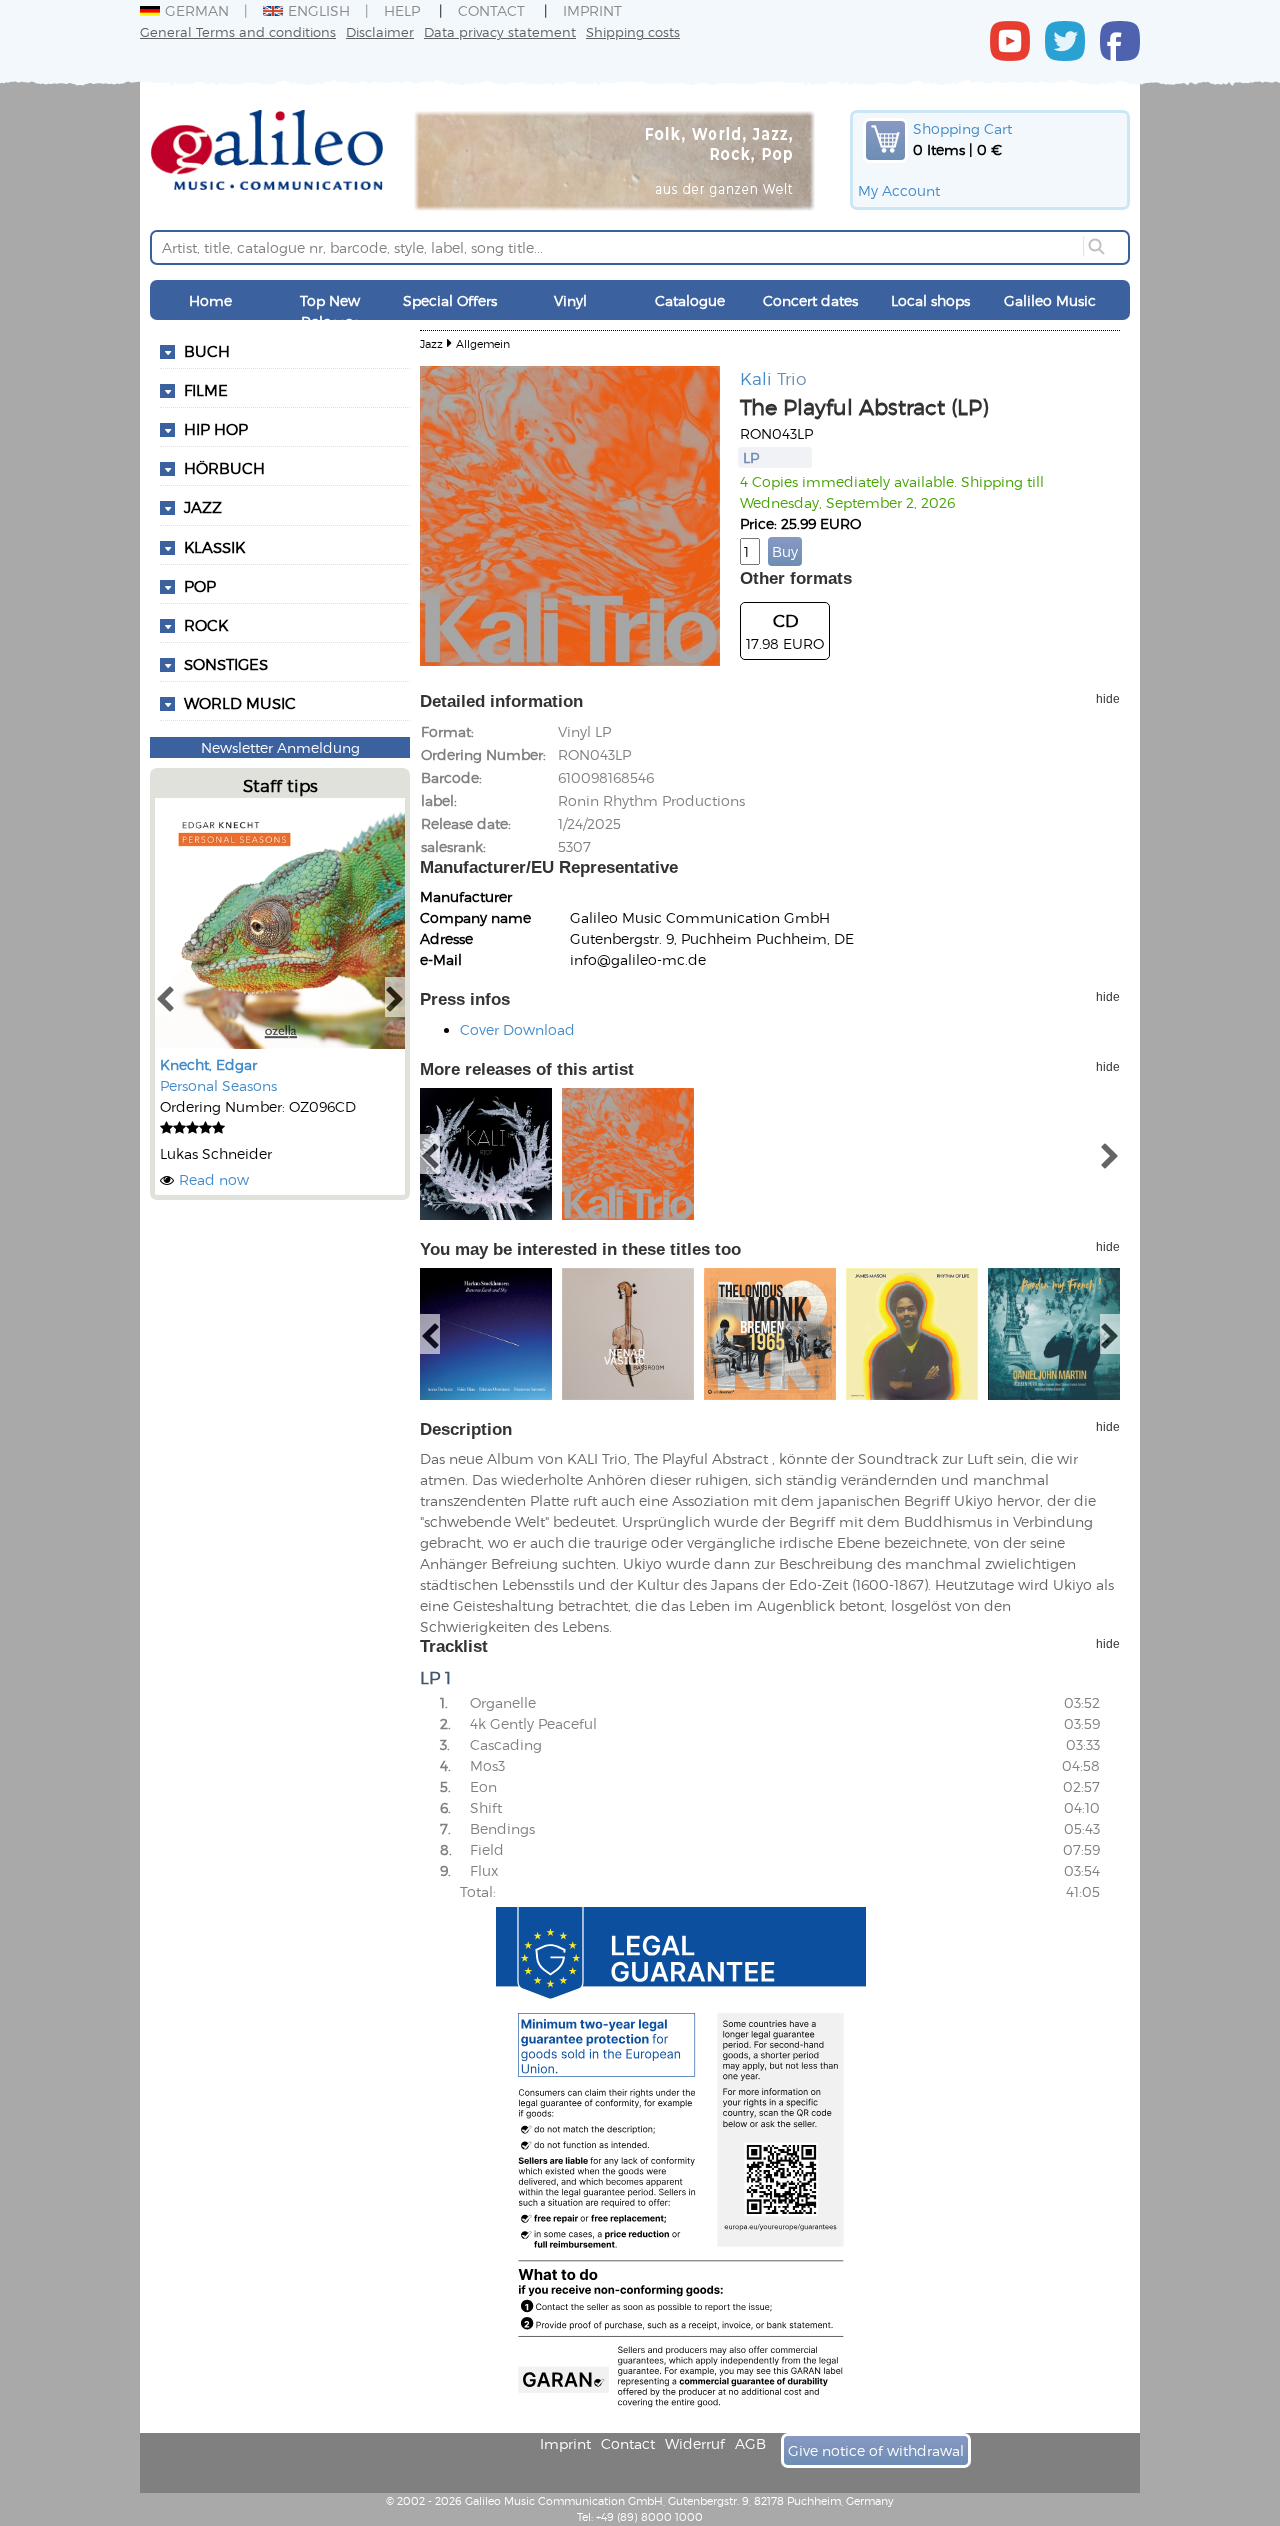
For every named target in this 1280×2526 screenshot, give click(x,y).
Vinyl (570, 300)
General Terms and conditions (238, 31)
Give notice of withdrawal (876, 2450)
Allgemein (483, 343)
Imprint (592, 10)
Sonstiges (226, 664)
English (319, 10)
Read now (214, 1179)
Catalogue (690, 300)
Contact (491, 10)
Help (402, 10)
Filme (206, 390)
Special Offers (450, 300)
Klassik (214, 547)
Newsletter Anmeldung (280, 747)
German (197, 10)
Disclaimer (380, 31)
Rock (206, 625)
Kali (756, 378)
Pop (200, 586)
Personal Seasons (218, 1085)
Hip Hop (216, 429)
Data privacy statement (500, 31)
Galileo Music (1050, 300)
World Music (240, 703)
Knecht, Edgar (208, 1064)
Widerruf (695, 2443)
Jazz (203, 507)
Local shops (930, 300)
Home (210, 300)
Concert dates (810, 300)
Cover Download (517, 1029)
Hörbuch (224, 468)
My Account (899, 190)
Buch (207, 351)
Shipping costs (633, 31)
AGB (750, 2443)
